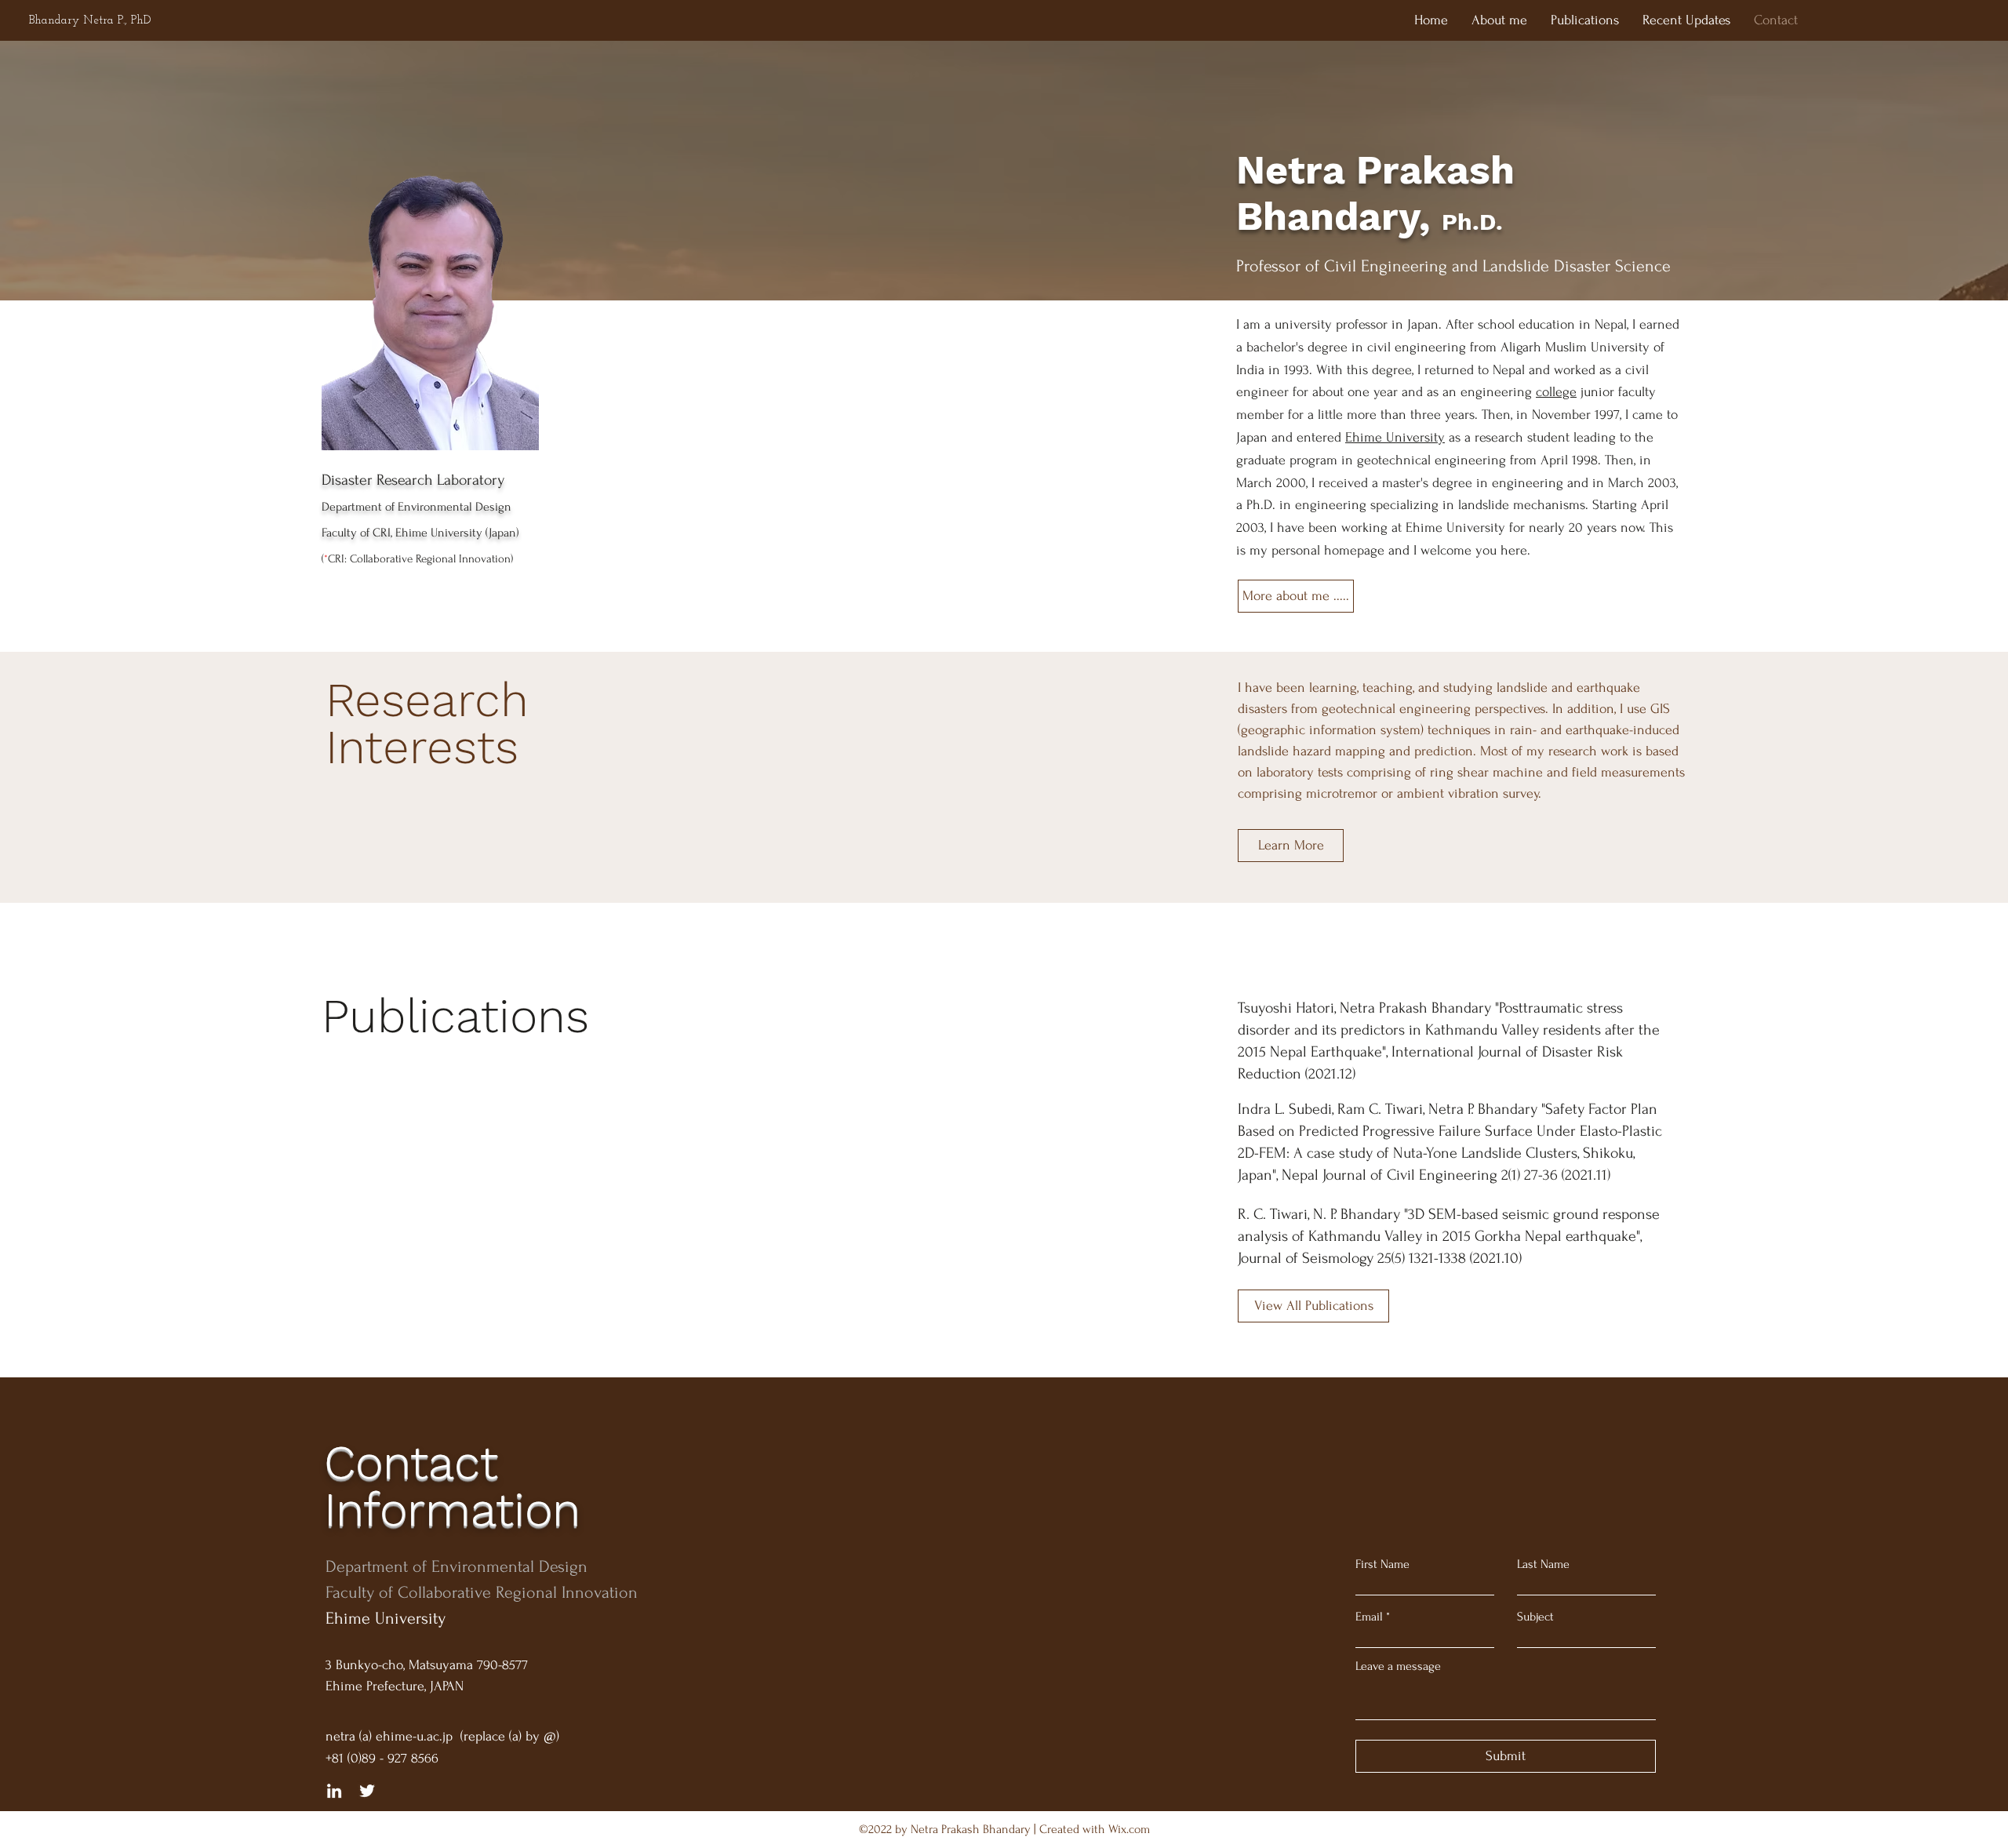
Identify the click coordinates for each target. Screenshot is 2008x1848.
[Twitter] (367, 1791)
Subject (1535, 1617)
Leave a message (1398, 1666)
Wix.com (1129, 1829)
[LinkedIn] (334, 1791)
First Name (1382, 1564)
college (1556, 392)
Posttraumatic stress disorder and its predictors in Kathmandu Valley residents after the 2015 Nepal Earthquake (1449, 1030)
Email (1369, 1617)
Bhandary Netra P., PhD (90, 21)
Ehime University (1395, 437)
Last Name (1543, 1564)
